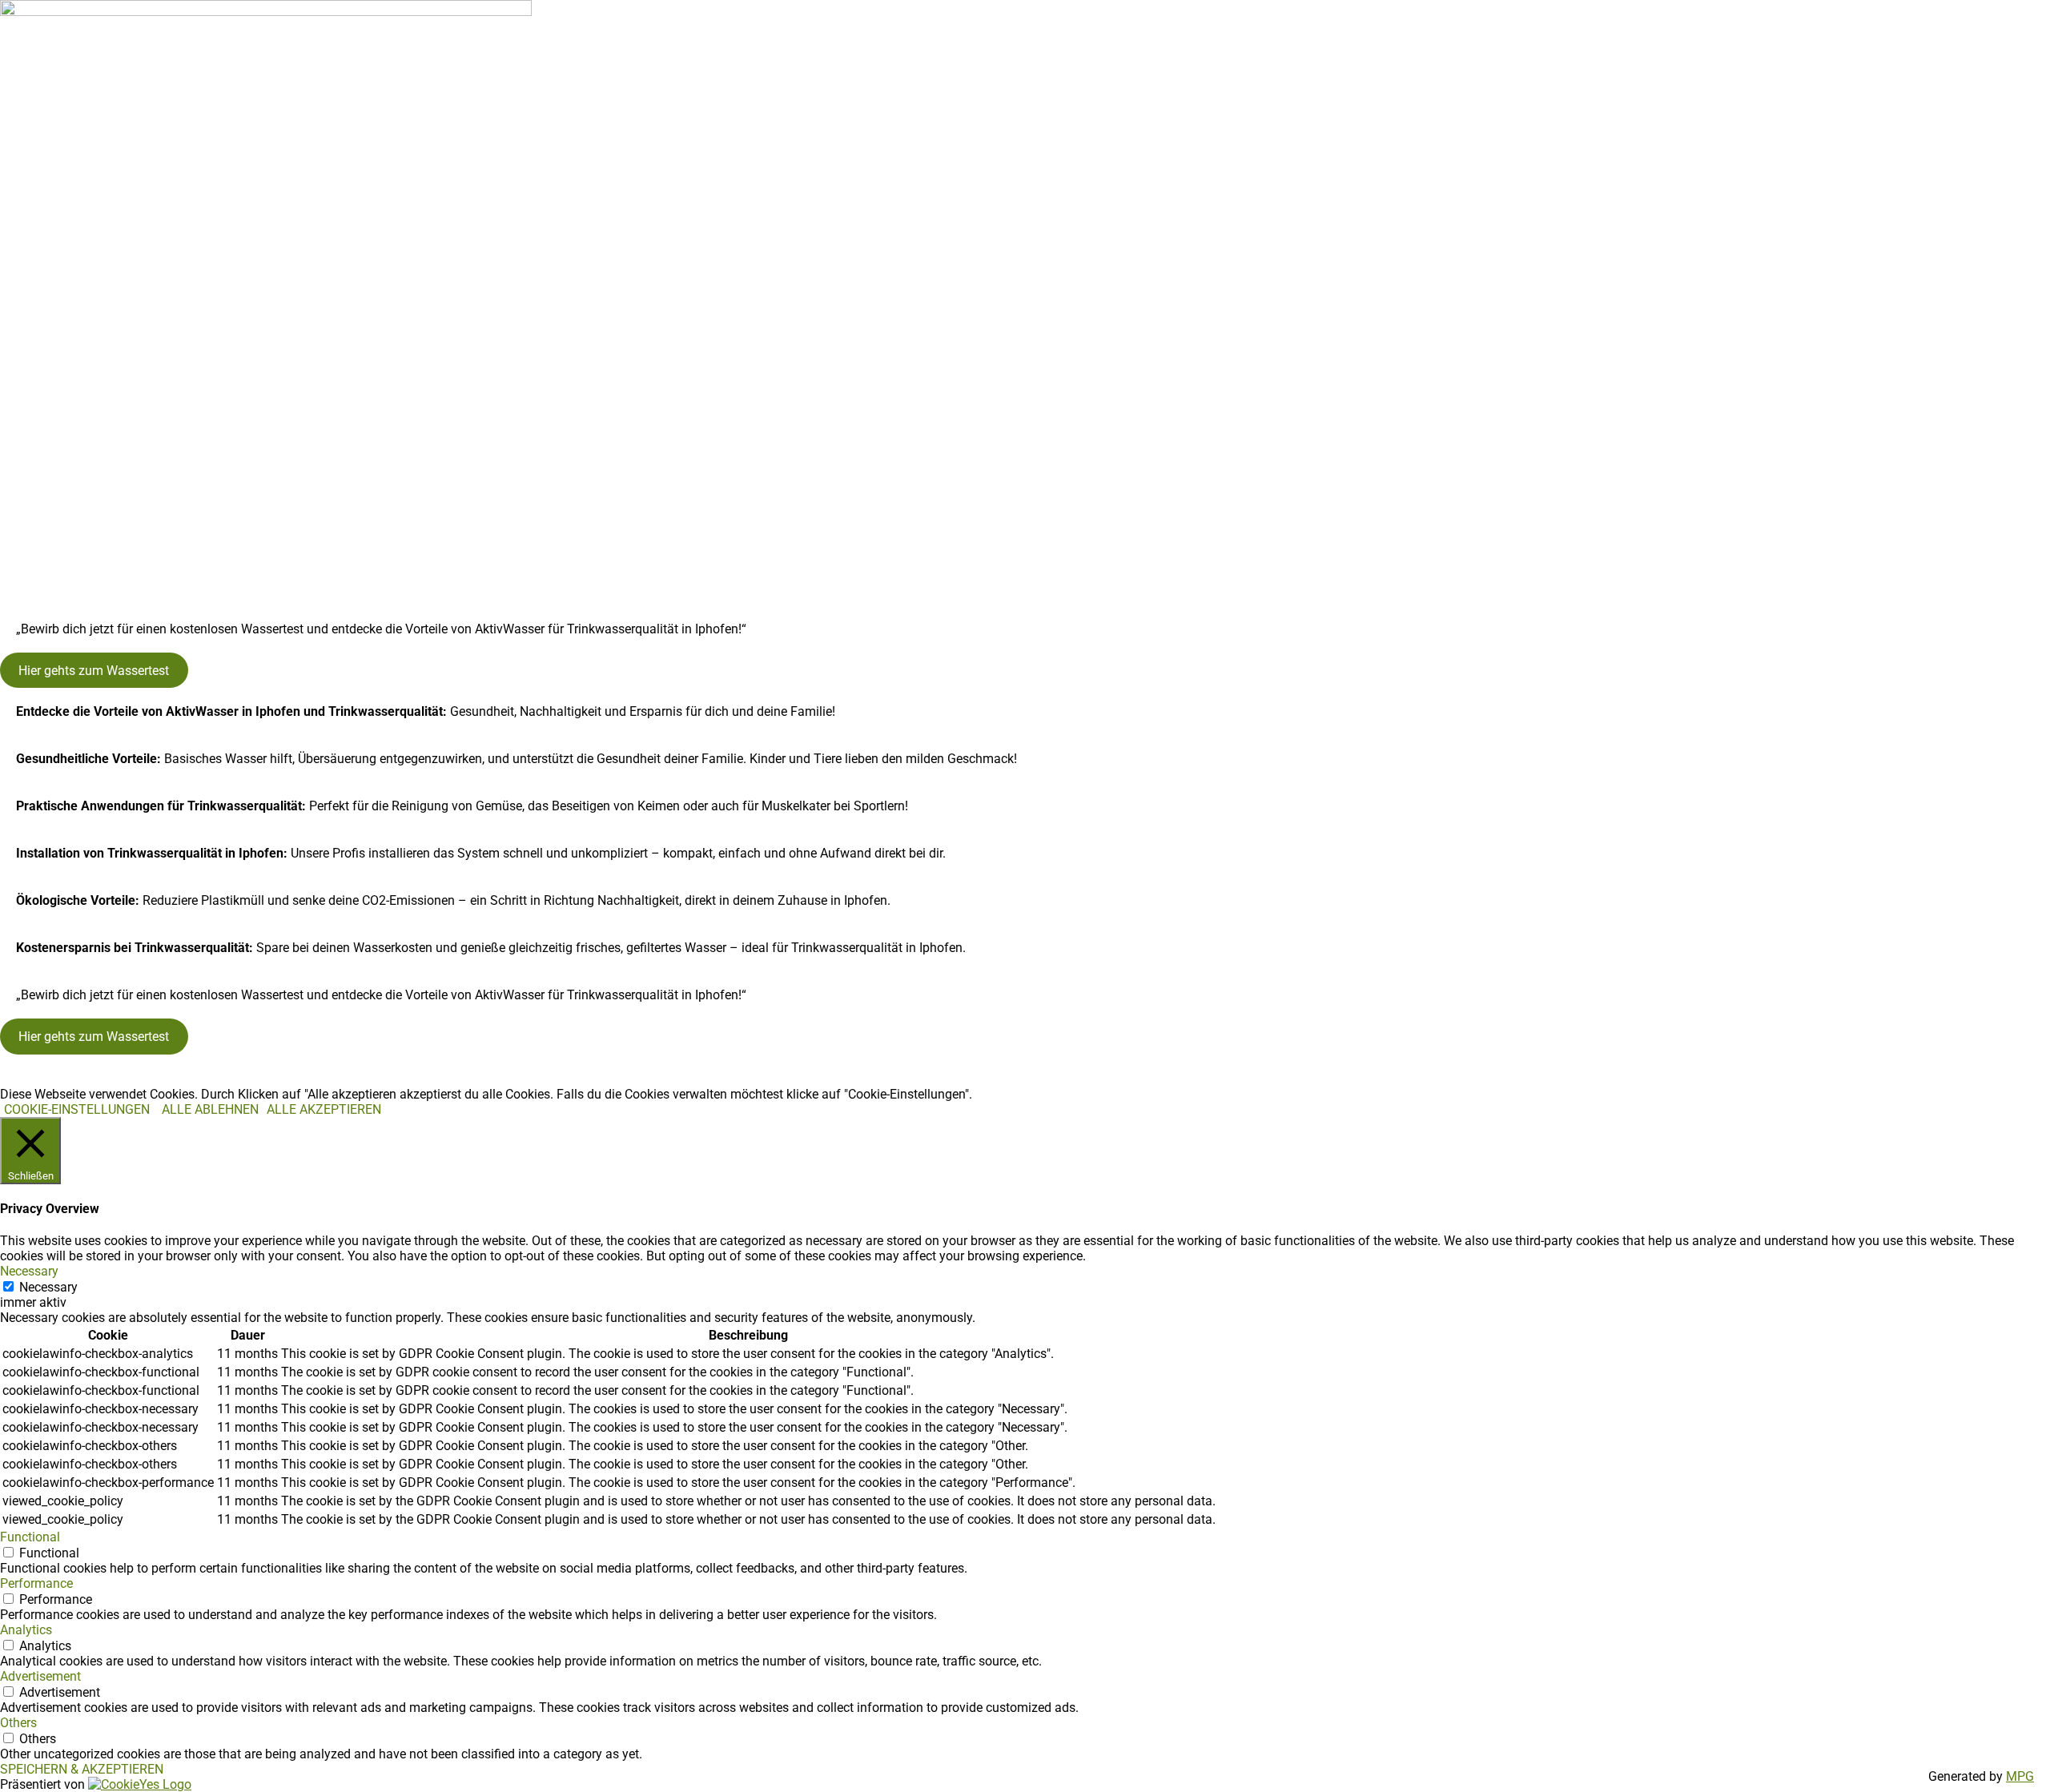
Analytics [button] (26, 1630)
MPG (2020, 1776)
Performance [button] (36, 1583)
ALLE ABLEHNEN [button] (210, 1109)
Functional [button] (30, 1537)
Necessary (48, 1287)
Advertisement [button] (40, 1676)
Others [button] (18, 1723)
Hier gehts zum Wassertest (94, 671)
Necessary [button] (29, 1271)
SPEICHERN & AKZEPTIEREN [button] (82, 1769)
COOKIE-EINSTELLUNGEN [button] (77, 1109)
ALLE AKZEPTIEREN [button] (324, 1109)
